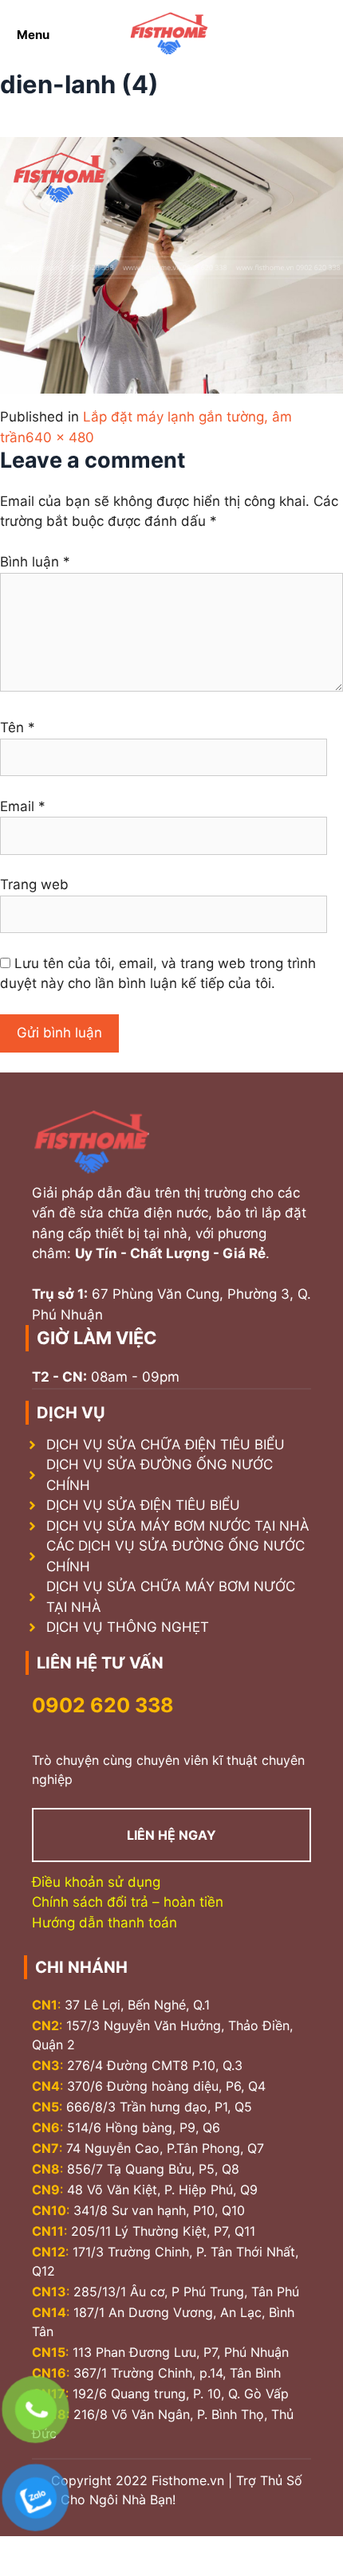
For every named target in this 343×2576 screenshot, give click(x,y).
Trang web (34, 884)
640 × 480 (60, 437)
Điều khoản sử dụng (96, 1882)
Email (23, 806)
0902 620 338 (103, 1705)
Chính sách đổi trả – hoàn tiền (128, 1902)
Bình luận (35, 562)
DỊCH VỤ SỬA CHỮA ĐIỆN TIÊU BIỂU (166, 1445)
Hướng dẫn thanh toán (104, 1923)
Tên (18, 727)
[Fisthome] (169, 35)
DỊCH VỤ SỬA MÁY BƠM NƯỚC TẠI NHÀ (178, 1526)
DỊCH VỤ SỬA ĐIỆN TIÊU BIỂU (143, 1505)
